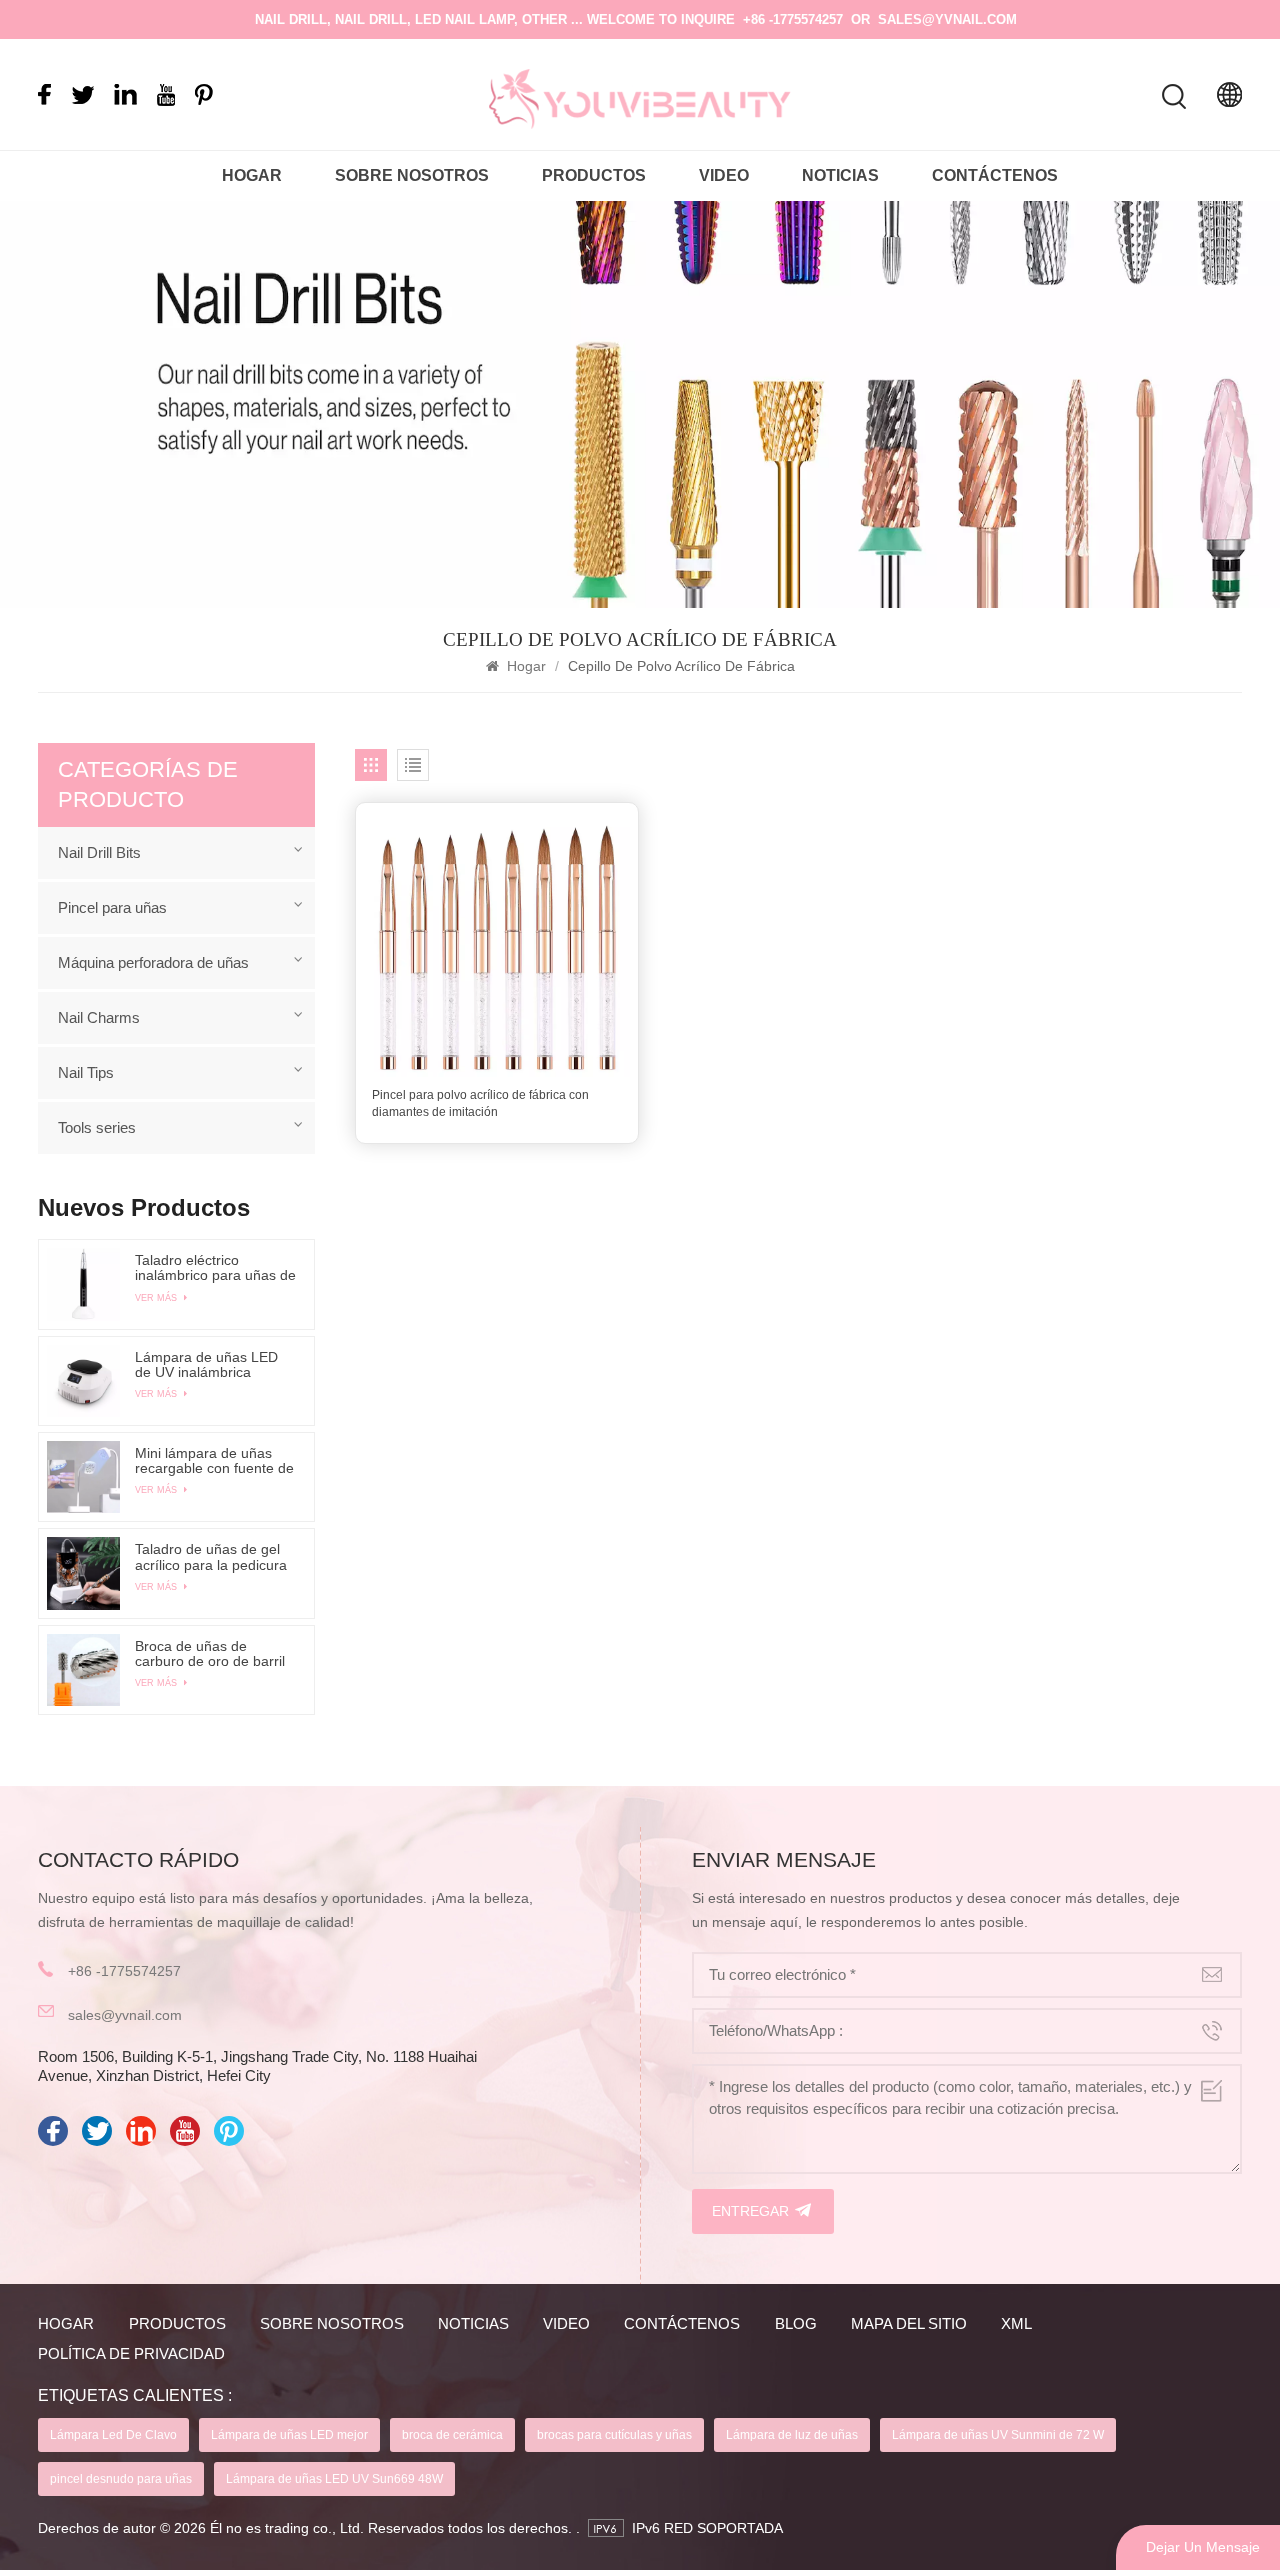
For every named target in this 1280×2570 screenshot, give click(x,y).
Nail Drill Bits (99, 852)
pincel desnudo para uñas (121, 2479)
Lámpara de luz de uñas (792, 2435)
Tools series (97, 1127)
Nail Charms (99, 1017)
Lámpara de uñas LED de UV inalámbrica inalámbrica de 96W (206, 1365)
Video (724, 175)
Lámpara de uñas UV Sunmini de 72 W (998, 2435)
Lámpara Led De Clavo (113, 2435)
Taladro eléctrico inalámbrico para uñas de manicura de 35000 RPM (215, 1268)
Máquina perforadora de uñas (153, 962)
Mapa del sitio (909, 2323)
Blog (796, 2323)
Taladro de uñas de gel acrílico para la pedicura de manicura (211, 1557)
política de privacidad (131, 2353)
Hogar (252, 175)
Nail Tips (86, 1072)
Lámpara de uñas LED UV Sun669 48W (334, 2479)
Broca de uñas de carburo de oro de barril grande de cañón (210, 1654)
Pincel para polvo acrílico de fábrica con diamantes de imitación (480, 1103)
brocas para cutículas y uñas (614, 2435)
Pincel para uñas (112, 907)
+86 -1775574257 (793, 19)
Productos (594, 175)
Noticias (840, 175)
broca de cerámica (452, 2435)
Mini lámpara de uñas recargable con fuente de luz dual (214, 1461)
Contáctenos (995, 175)
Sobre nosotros (412, 175)
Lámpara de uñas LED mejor (289, 2435)
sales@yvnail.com (947, 19)
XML (1016, 2323)
